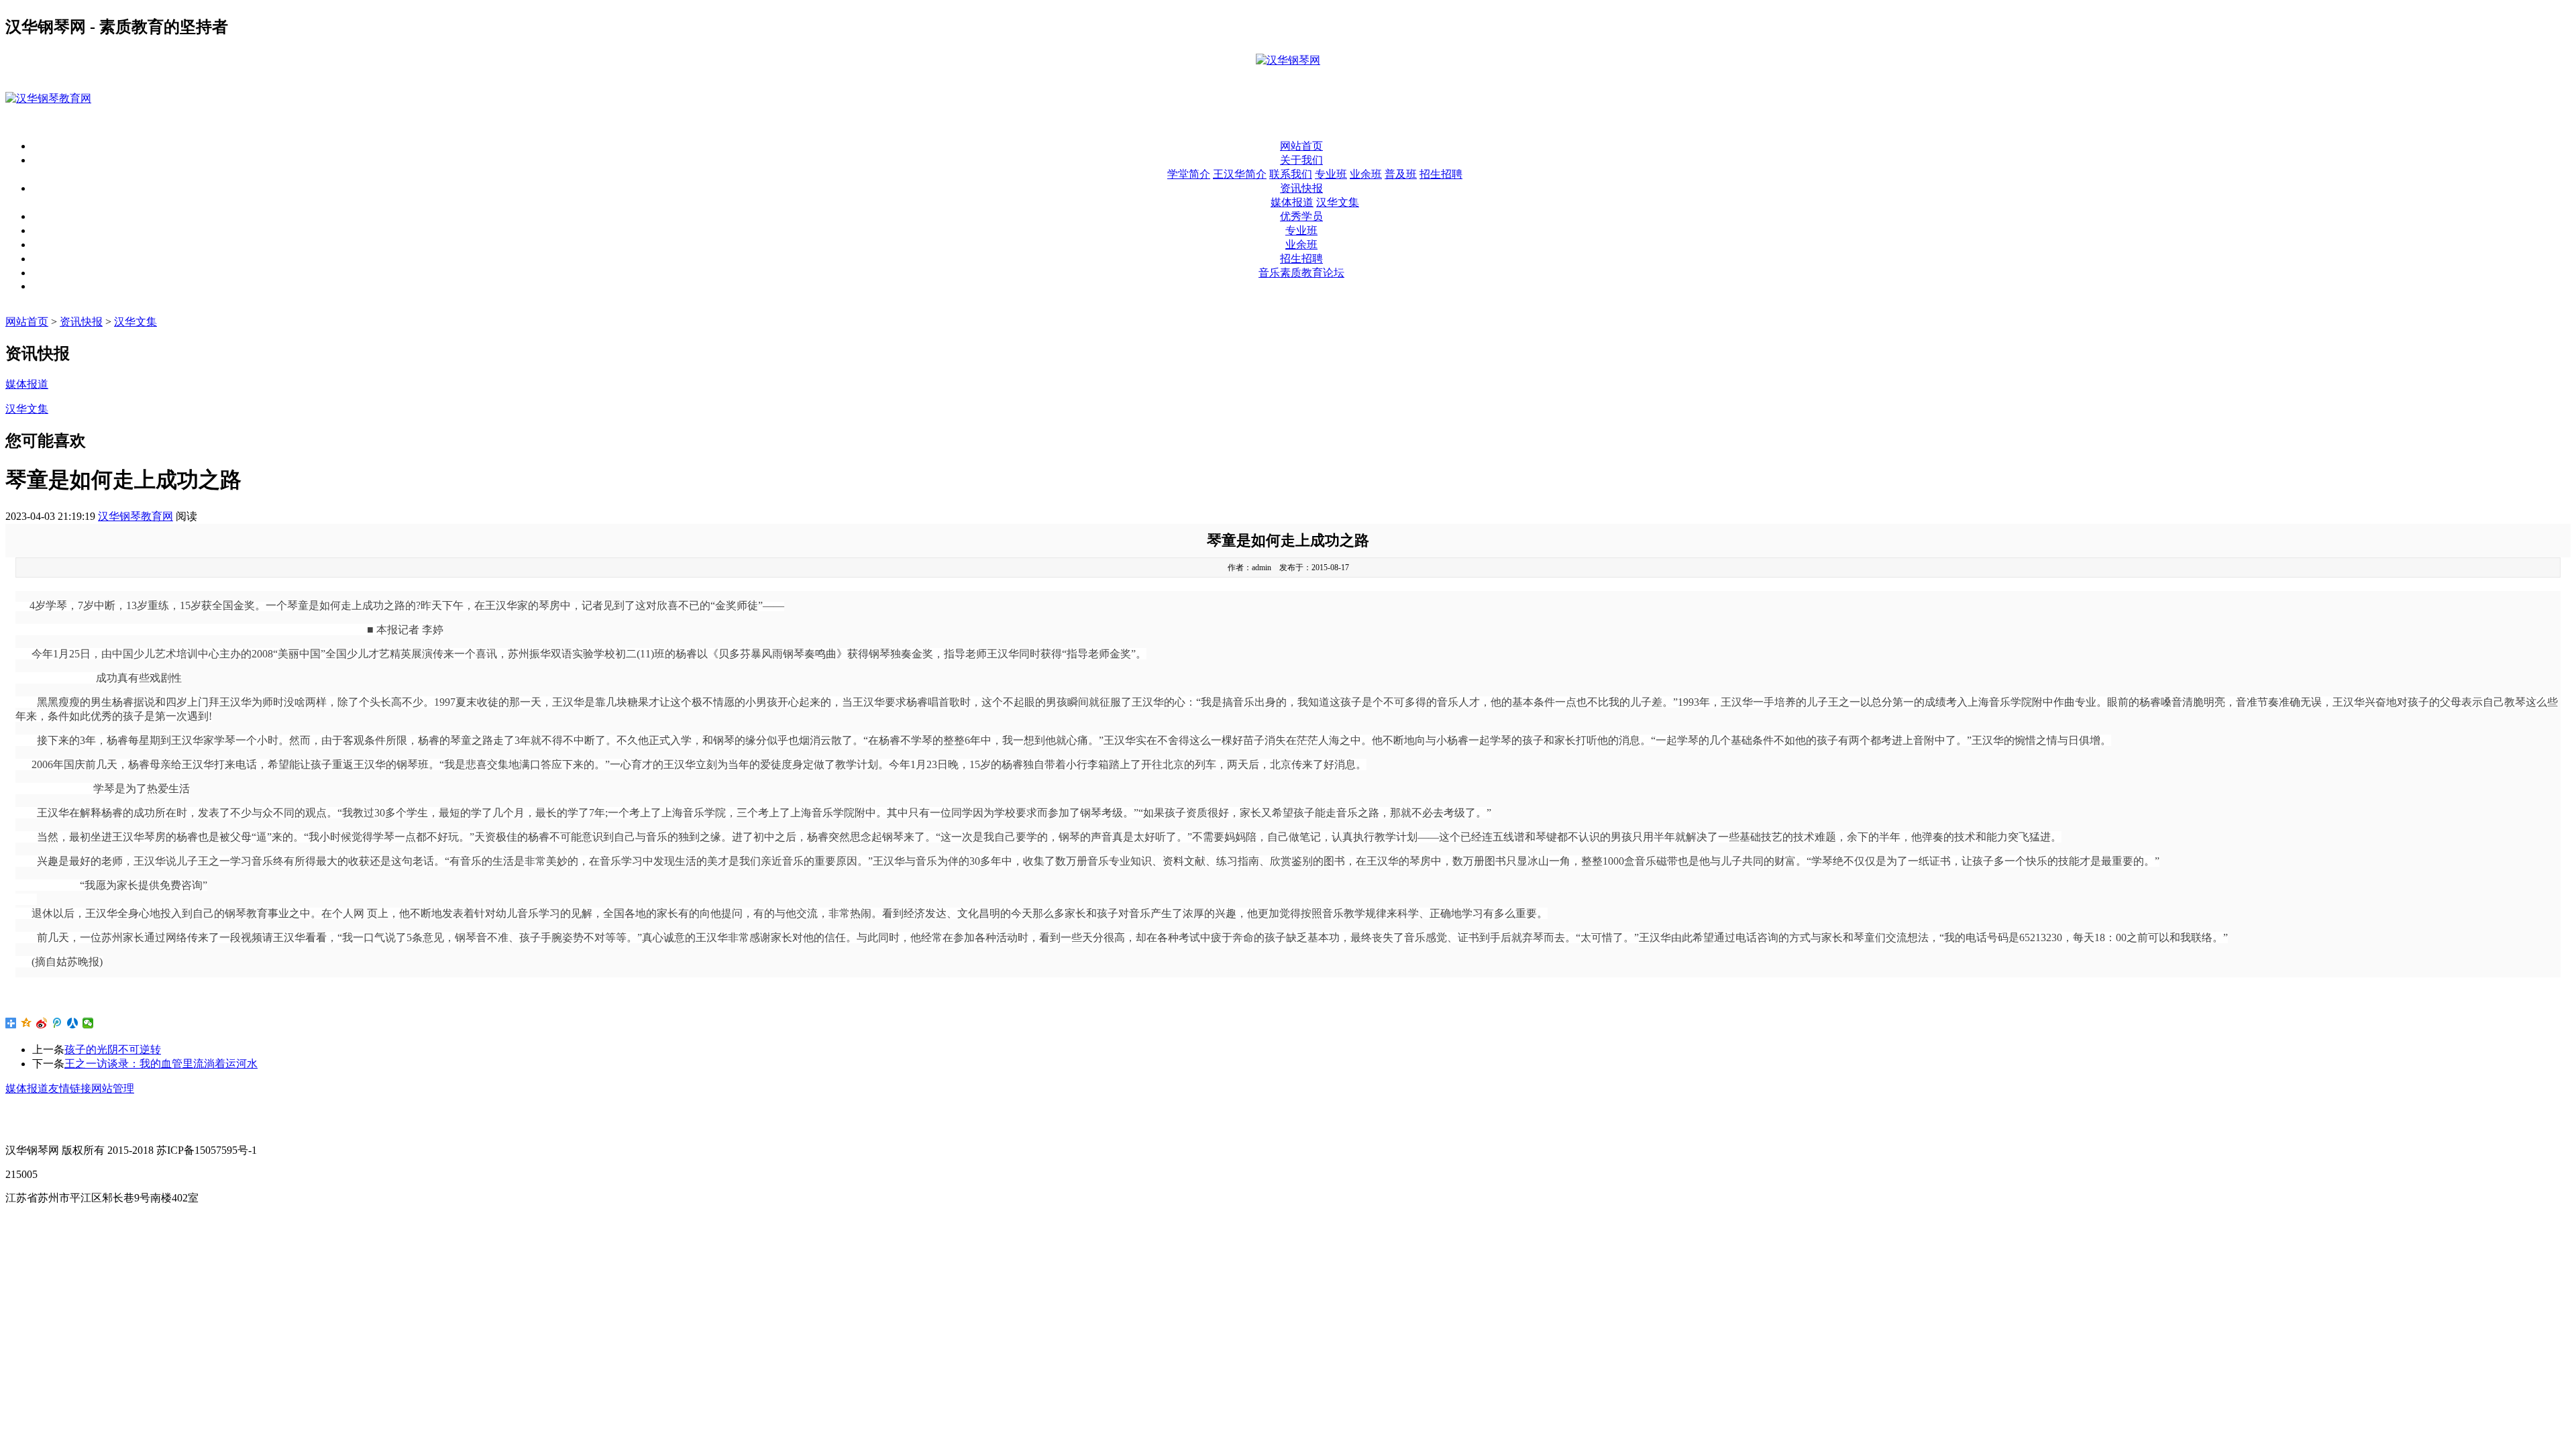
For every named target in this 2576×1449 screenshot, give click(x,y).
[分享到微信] (88, 1023)
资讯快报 (1301, 188)
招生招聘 (1441, 174)
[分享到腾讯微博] (57, 1023)
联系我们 (1291, 174)
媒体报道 (1292, 202)
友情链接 (70, 1088)
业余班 (1366, 174)
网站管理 (113, 1088)
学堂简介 (1189, 174)
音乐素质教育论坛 (1301, 273)
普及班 (1401, 174)
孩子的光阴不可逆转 (113, 1050)
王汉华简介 (1240, 174)
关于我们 (1301, 160)
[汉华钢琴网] (1288, 60)
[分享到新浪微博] (42, 1023)
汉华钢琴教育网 (136, 516)
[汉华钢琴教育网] (48, 98)
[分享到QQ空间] (26, 1023)
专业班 (1331, 174)
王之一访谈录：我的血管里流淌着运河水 (161, 1064)
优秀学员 (1301, 216)
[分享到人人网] (73, 1023)
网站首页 (1301, 146)
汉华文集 (1338, 202)
